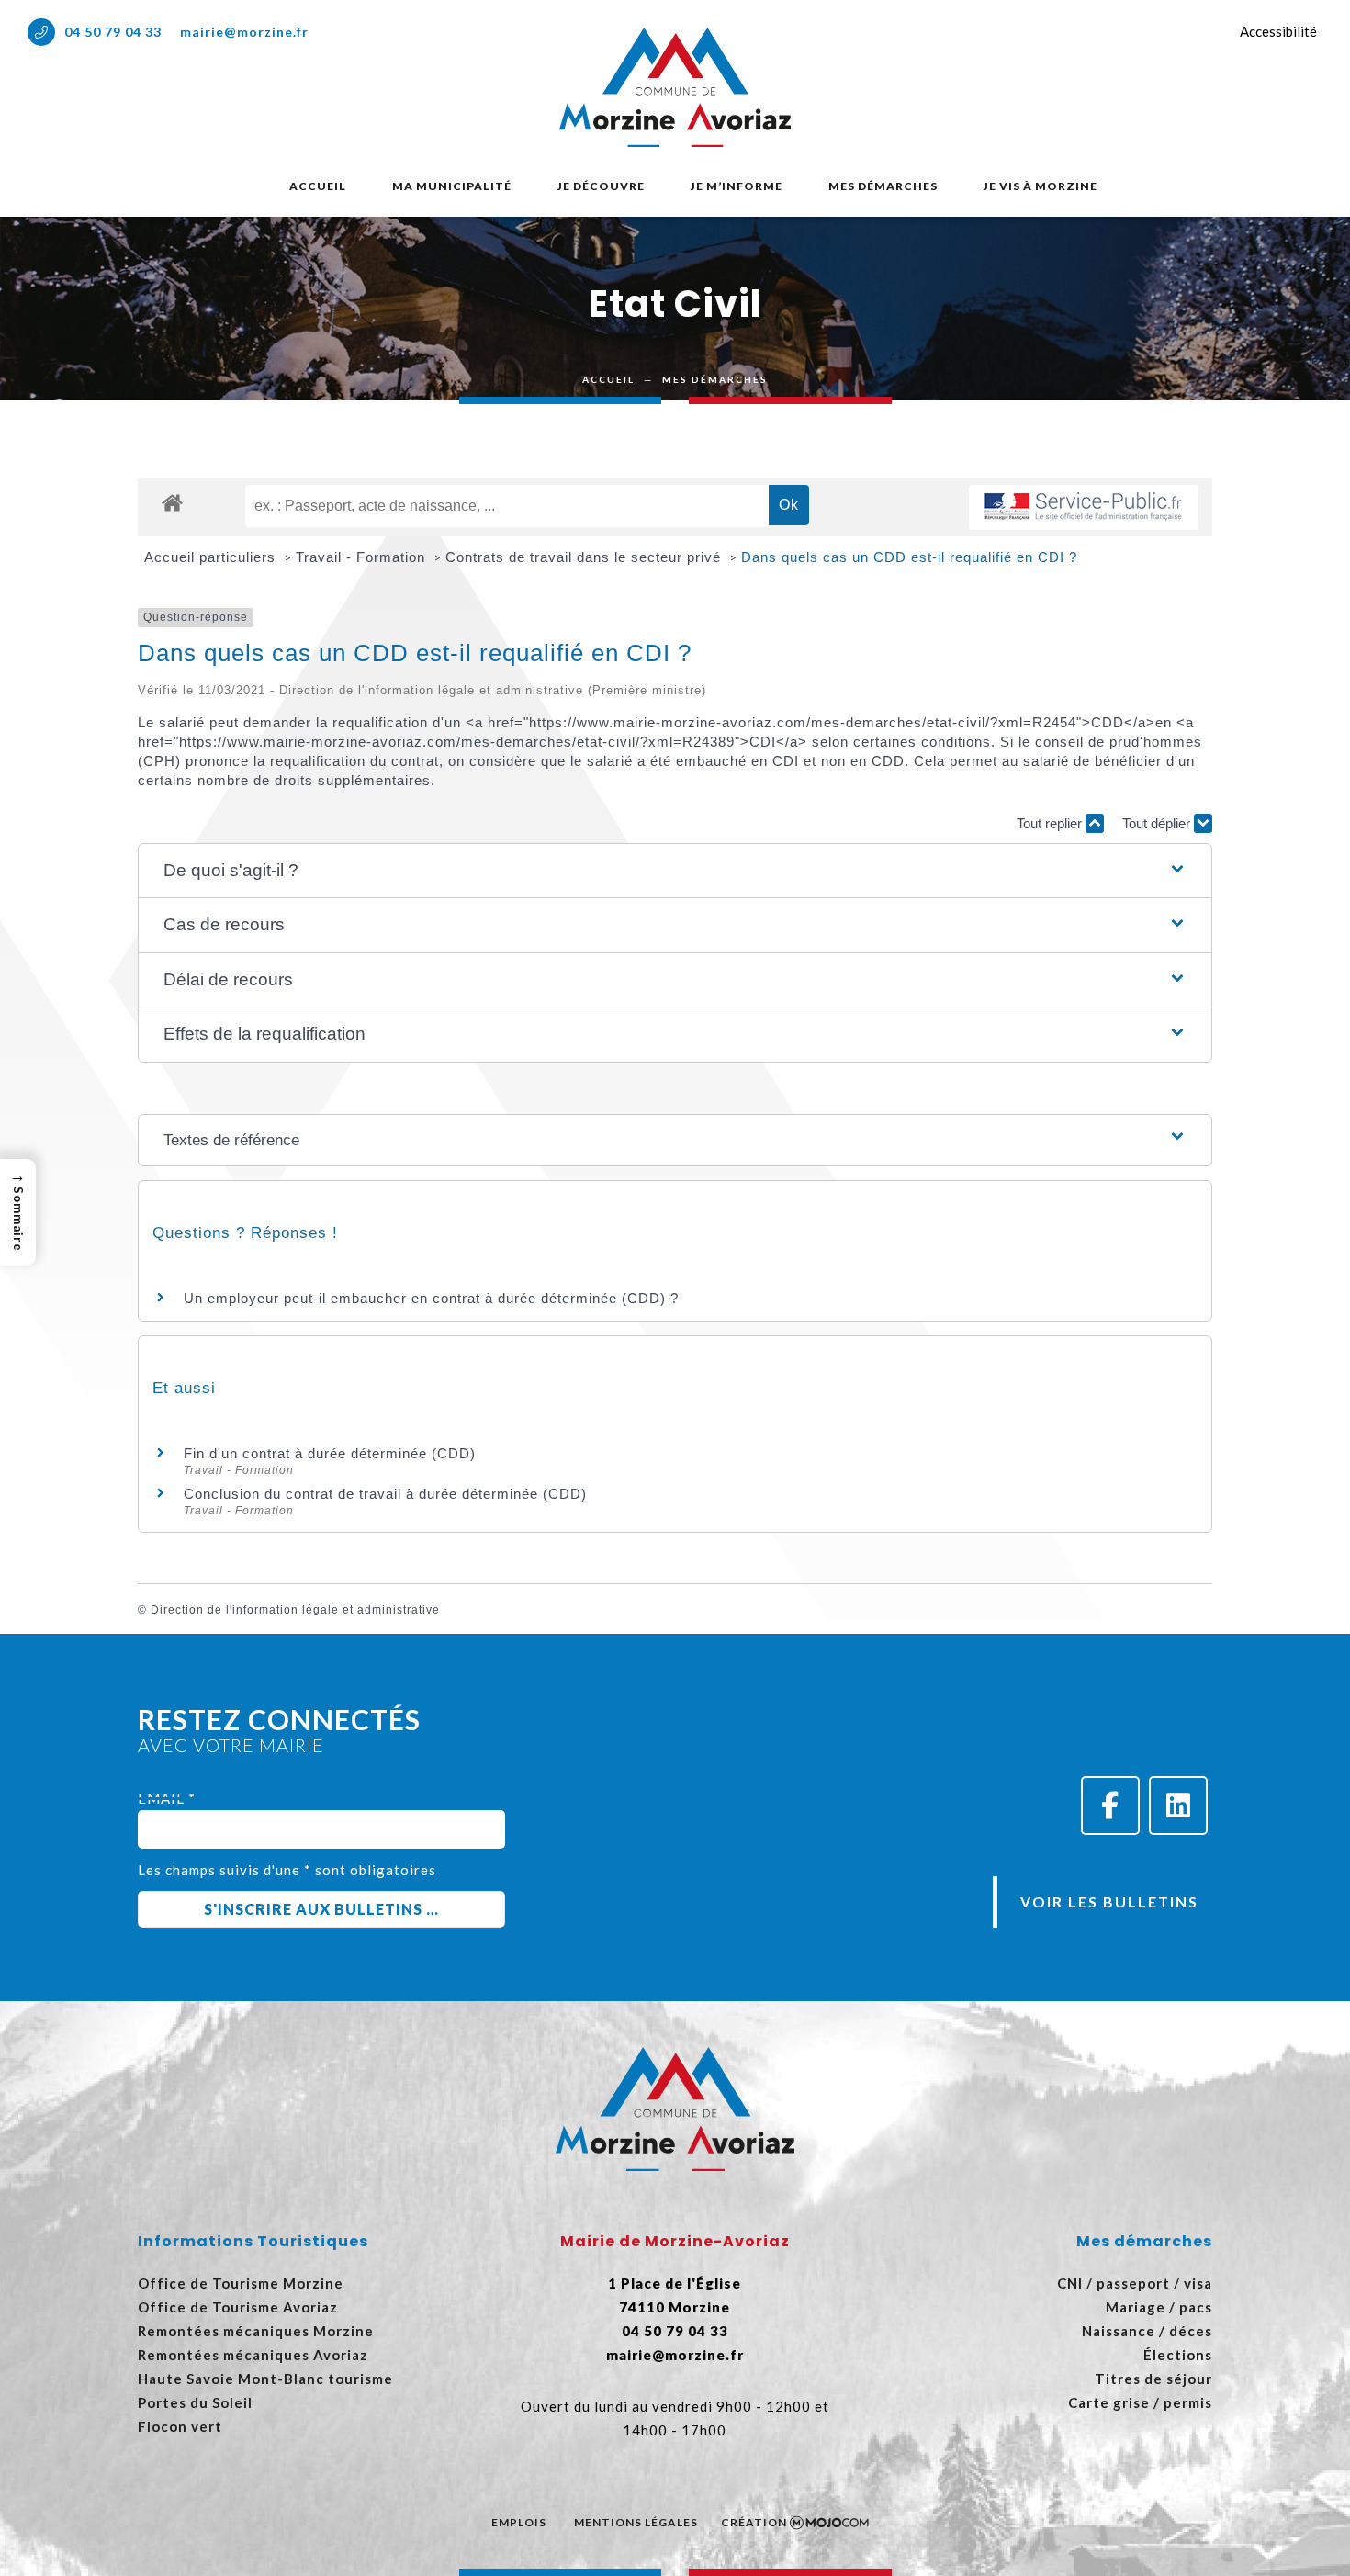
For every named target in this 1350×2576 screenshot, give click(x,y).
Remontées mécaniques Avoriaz (253, 2355)
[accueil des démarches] (172, 502)
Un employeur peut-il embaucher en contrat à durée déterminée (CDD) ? (431, 1298)
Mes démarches (883, 186)
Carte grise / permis (1140, 2402)
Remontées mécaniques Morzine (256, 2331)
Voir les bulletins (1109, 1901)
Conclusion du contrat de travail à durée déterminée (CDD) (385, 1494)
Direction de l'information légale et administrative (295, 1610)
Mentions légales (636, 2522)
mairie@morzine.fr (244, 32)
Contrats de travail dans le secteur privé (585, 557)
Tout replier (1051, 823)
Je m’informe (737, 186)
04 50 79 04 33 (113, 32)
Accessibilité (1278, 31)
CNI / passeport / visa (1135, 2283)
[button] (675, 871)
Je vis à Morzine (1041, 186)
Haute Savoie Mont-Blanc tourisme (265, 2379)
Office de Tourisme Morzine (241, 2283)
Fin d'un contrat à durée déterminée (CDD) (330, 1453)
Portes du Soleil (195, 2402)
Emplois (519, 2522)
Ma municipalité (452, 186)
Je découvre (601, 186)
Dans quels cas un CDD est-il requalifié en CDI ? (909, 557)
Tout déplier (1158, 823)
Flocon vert (180, 2426)
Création (754, 2522)
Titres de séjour (1153, 2379)
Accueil (318, 186)
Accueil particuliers (212, 557)
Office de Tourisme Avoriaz (238, 2307)
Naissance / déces (1147, 2331)
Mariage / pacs (1159, 2307)
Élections (1178, 2355)
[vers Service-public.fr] (1084, 507)
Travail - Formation (363, 557)
